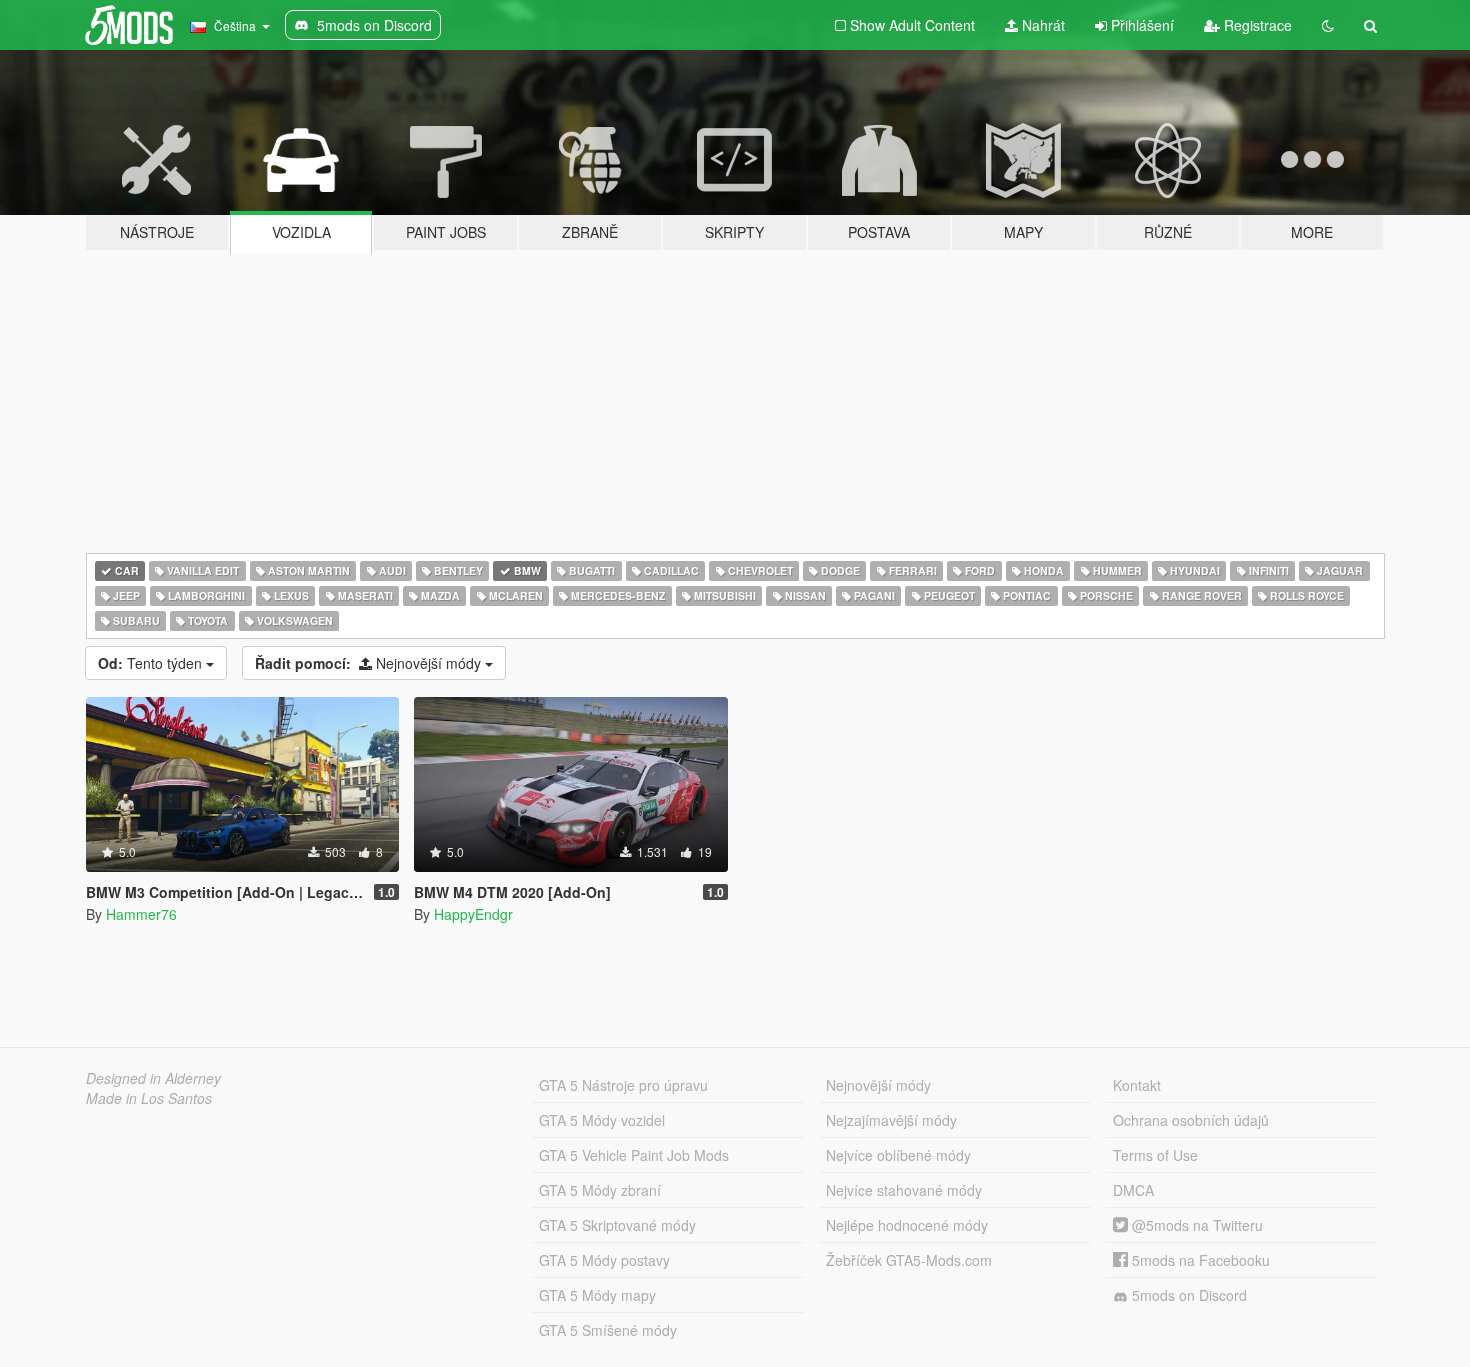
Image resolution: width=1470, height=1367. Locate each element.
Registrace (1256, 25)
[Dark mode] (1328, 25)
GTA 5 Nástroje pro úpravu (623, 1085)
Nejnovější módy (370, 663)
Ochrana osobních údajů (1191, 1120)
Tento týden (152, 663)
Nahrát (1041, 25)
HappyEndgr (473, 914)
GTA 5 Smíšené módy (608, 1330)
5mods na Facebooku (1199, 1260)
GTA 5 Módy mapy (597, 1295)
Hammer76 (141, 914)
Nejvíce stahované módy (904, 1190)
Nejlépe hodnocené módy (907, 1225)
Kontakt (1137, 1085)
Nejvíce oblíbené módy (898, 1155)
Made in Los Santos (149, 1098)
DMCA (1133, 1190)
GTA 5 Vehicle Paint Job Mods (634, 1155)
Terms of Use (1155, 1155)
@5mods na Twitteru (1195, 1225)
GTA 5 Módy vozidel (602, 1120)
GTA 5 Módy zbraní (600, 1190)
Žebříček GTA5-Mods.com (909, 1260)
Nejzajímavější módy (891, 1120)
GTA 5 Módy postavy (604, 1260)
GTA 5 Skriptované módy (617, 1225)
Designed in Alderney (153, 1078)
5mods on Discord (1187, 1295)
